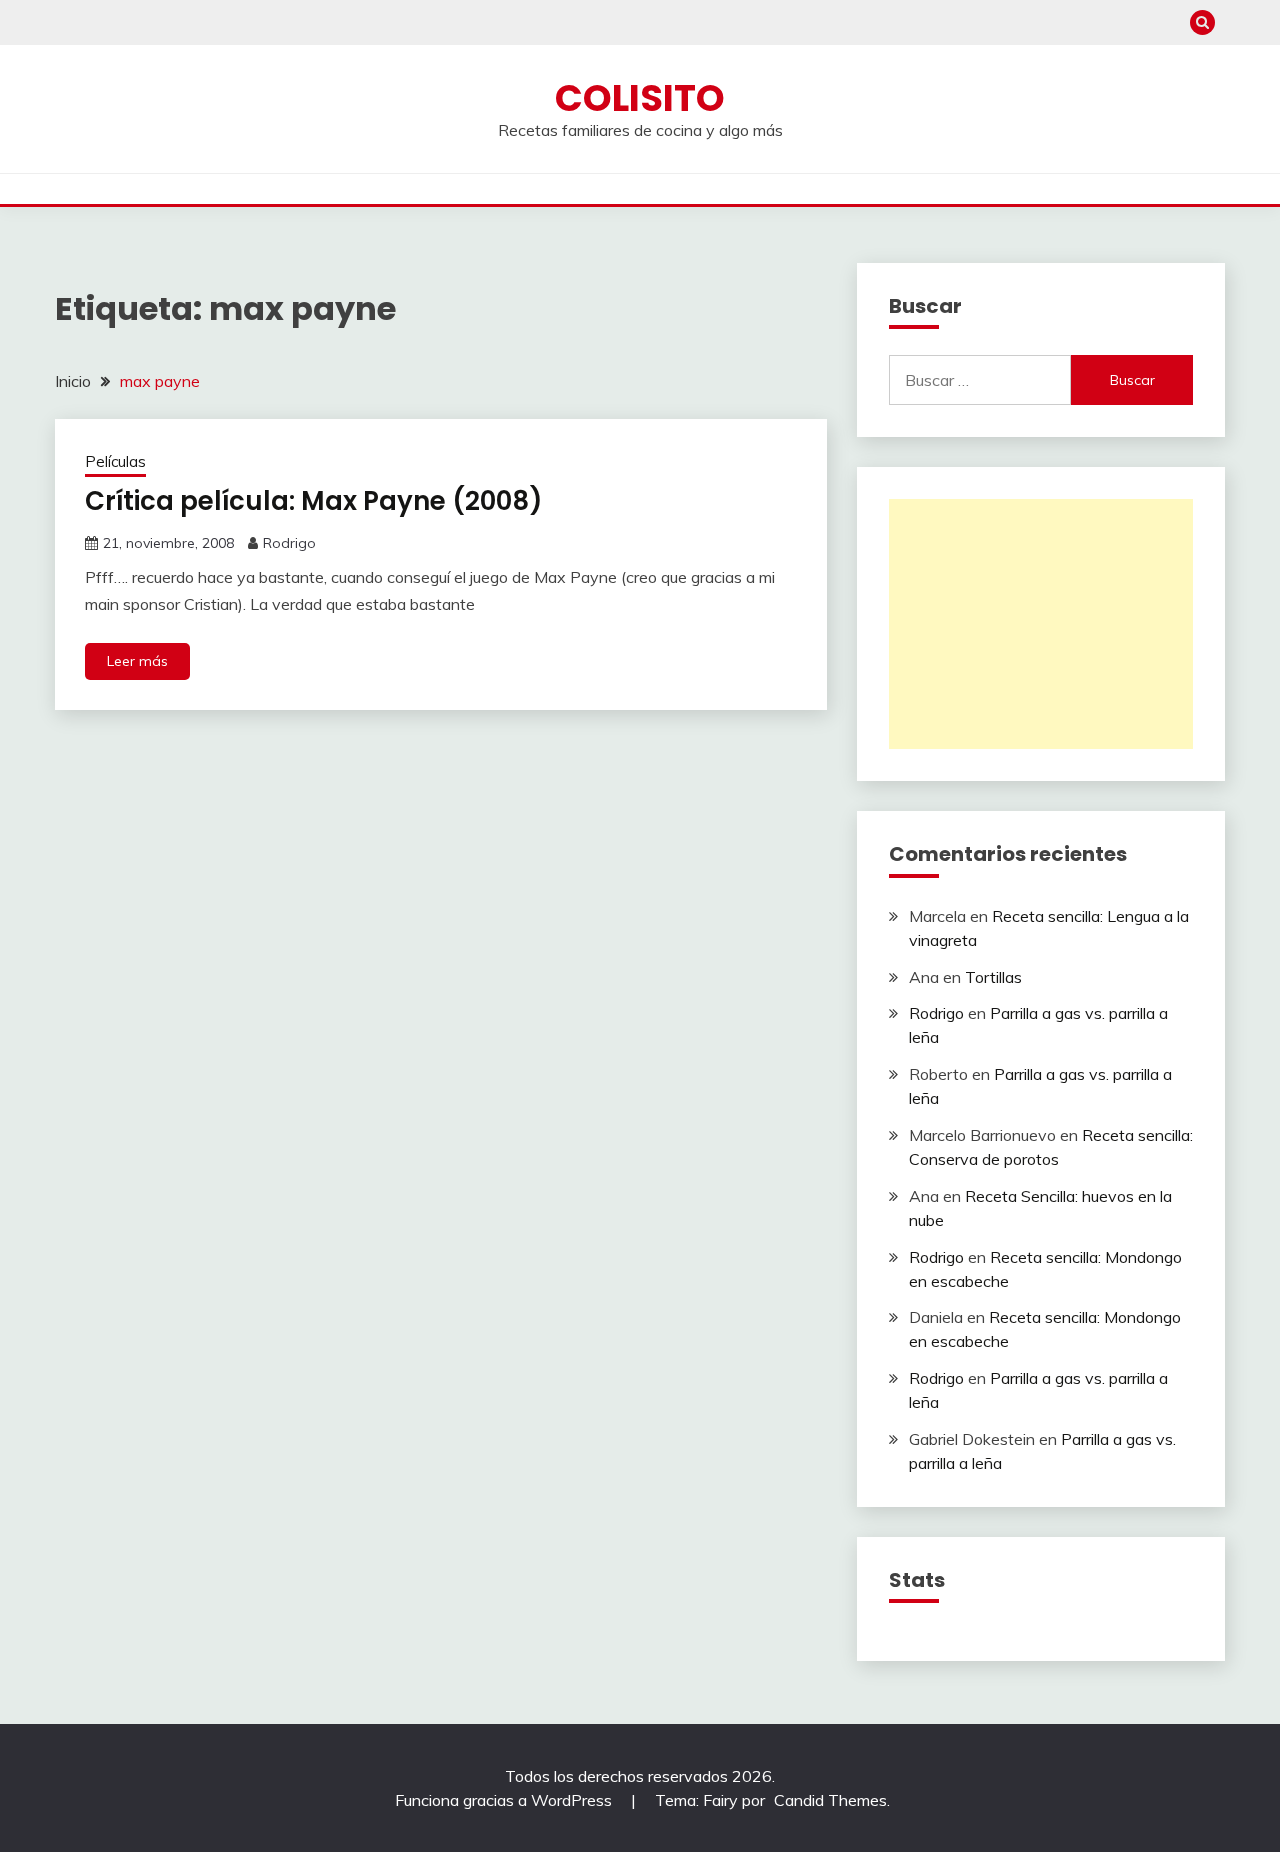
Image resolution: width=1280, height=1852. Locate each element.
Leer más (137, 661)
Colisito (640, 98)
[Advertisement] (1041, 624)
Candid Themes (830, 1800)
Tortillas (993, 977)
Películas (115, 461)
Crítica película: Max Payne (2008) (314, 501)
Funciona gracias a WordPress (505, 1800)
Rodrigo (289, 543)
